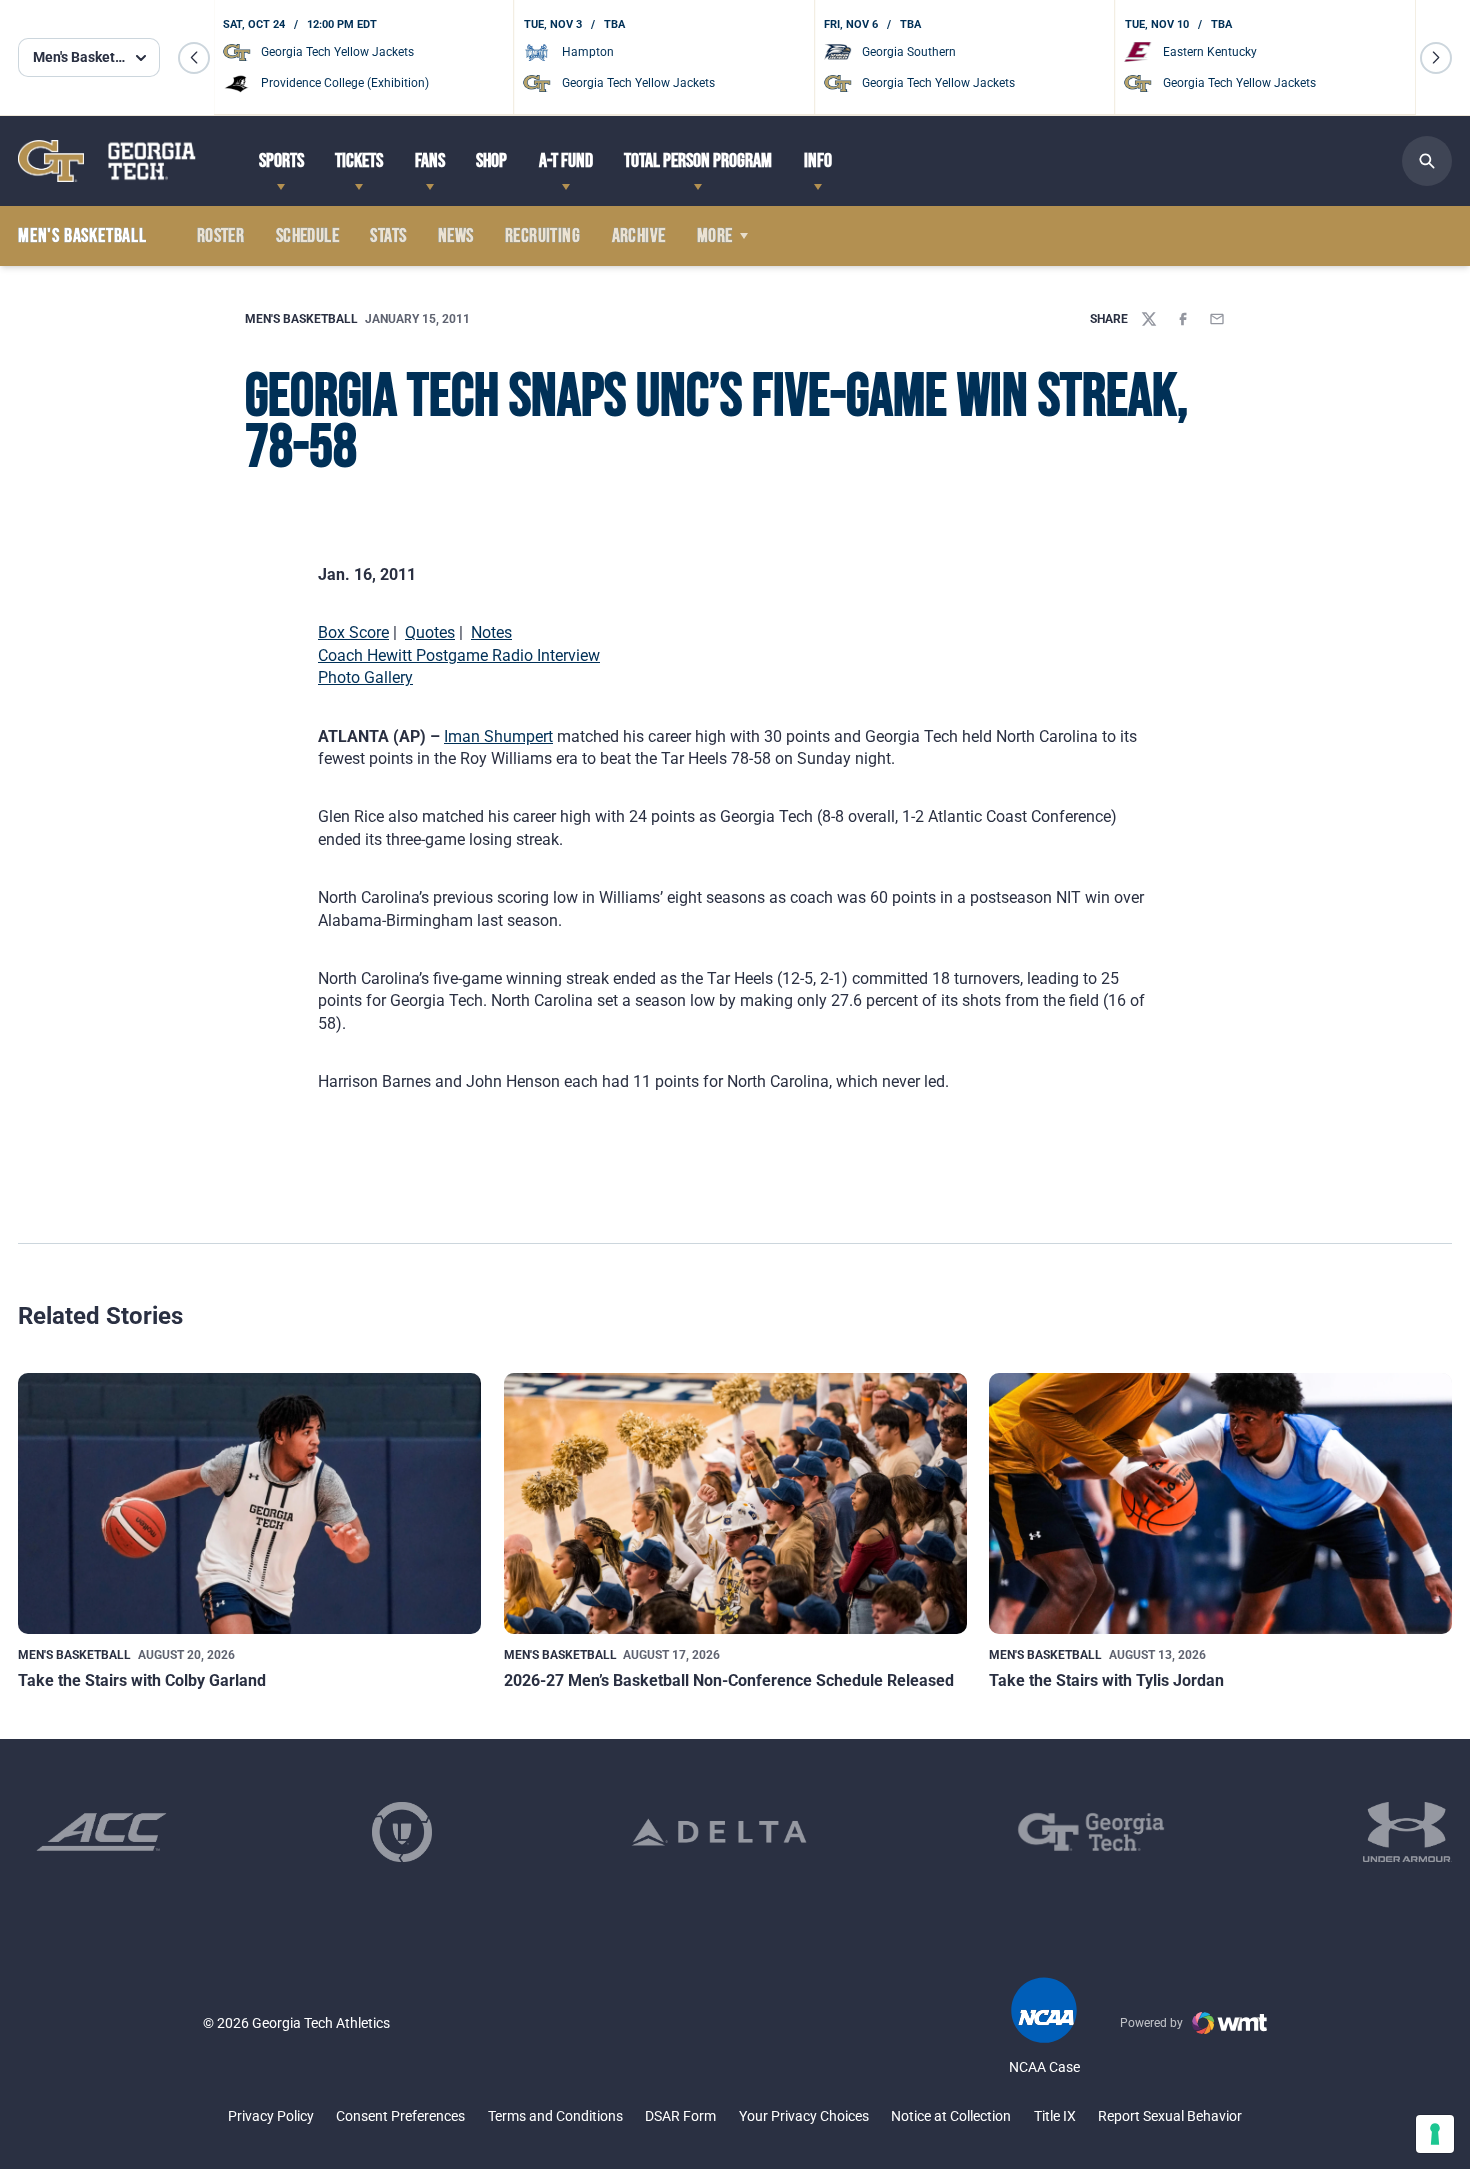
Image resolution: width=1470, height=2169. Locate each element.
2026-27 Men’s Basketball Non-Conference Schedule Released (729, 1680)
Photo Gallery (365, 677)
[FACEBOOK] (1183, 319)
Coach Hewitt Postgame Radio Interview (459, 655)
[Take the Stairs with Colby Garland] (249, 1503)
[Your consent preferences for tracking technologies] (1435, 2134)
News (456, 236)
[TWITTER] (1149, 319)
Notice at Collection (951, 2116)
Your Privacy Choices (804, 2116)
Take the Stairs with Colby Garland (142, 1680)
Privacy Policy (271, 2116)
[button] (194, 58)
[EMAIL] (1217, 319)
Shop (491, 161)
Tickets (359, 161)
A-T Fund (566, 161)
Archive (639, 236)
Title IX (1055, 2116)
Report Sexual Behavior (1170, 2116)
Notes (491, 632)
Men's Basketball (301, 319)
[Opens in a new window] (101, 1832)
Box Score (353, 632)
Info (818, 161)
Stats (388, 236)
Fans (430, 161)
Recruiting (542, 236)
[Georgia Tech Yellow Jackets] (107, 160)
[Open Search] (1427, 161)
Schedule (307, 236)
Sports (281, 161)
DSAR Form (680, 2116)
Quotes (430, 632)
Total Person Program (698, 161)
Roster (220, 236)
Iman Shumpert (498, 736)
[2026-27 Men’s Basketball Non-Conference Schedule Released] (735, 1503)
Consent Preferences (400, 2116)
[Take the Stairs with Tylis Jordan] (1220, 1503)
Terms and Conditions (555, 2116)
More (715, 236)
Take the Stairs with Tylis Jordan (1106, 1680)
